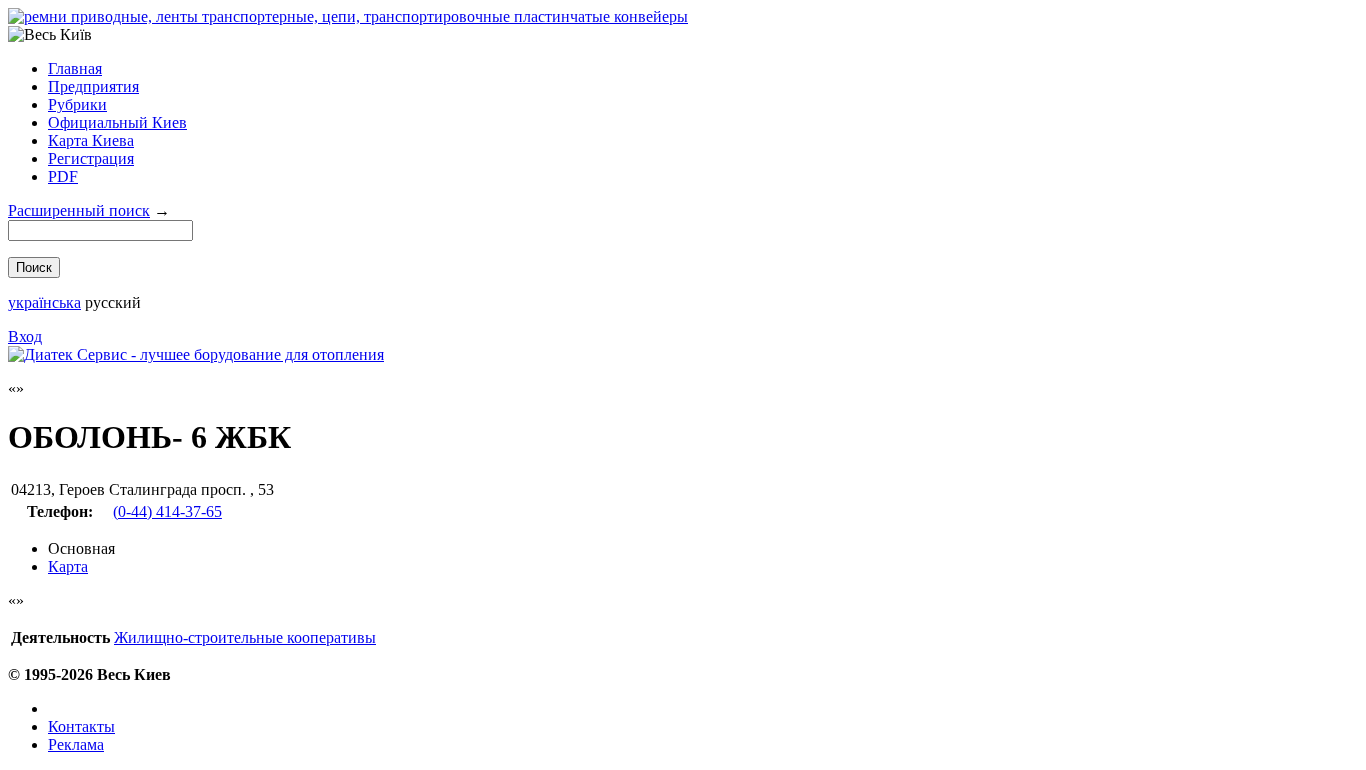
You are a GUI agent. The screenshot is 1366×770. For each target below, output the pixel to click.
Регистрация (91, 158)
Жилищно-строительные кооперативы (245, 637)
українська (44, 302)
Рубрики (77, 104)
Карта (68, 566)
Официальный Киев (117, 122)
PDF (63, 176)
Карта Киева (91, 140)
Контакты (81, 726)
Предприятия (93, 86)
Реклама (76, 744)
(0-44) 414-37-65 (167, 511)
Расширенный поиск (79, 210)
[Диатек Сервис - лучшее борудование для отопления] (196, 354)
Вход (25, 336)
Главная (75, 68)
